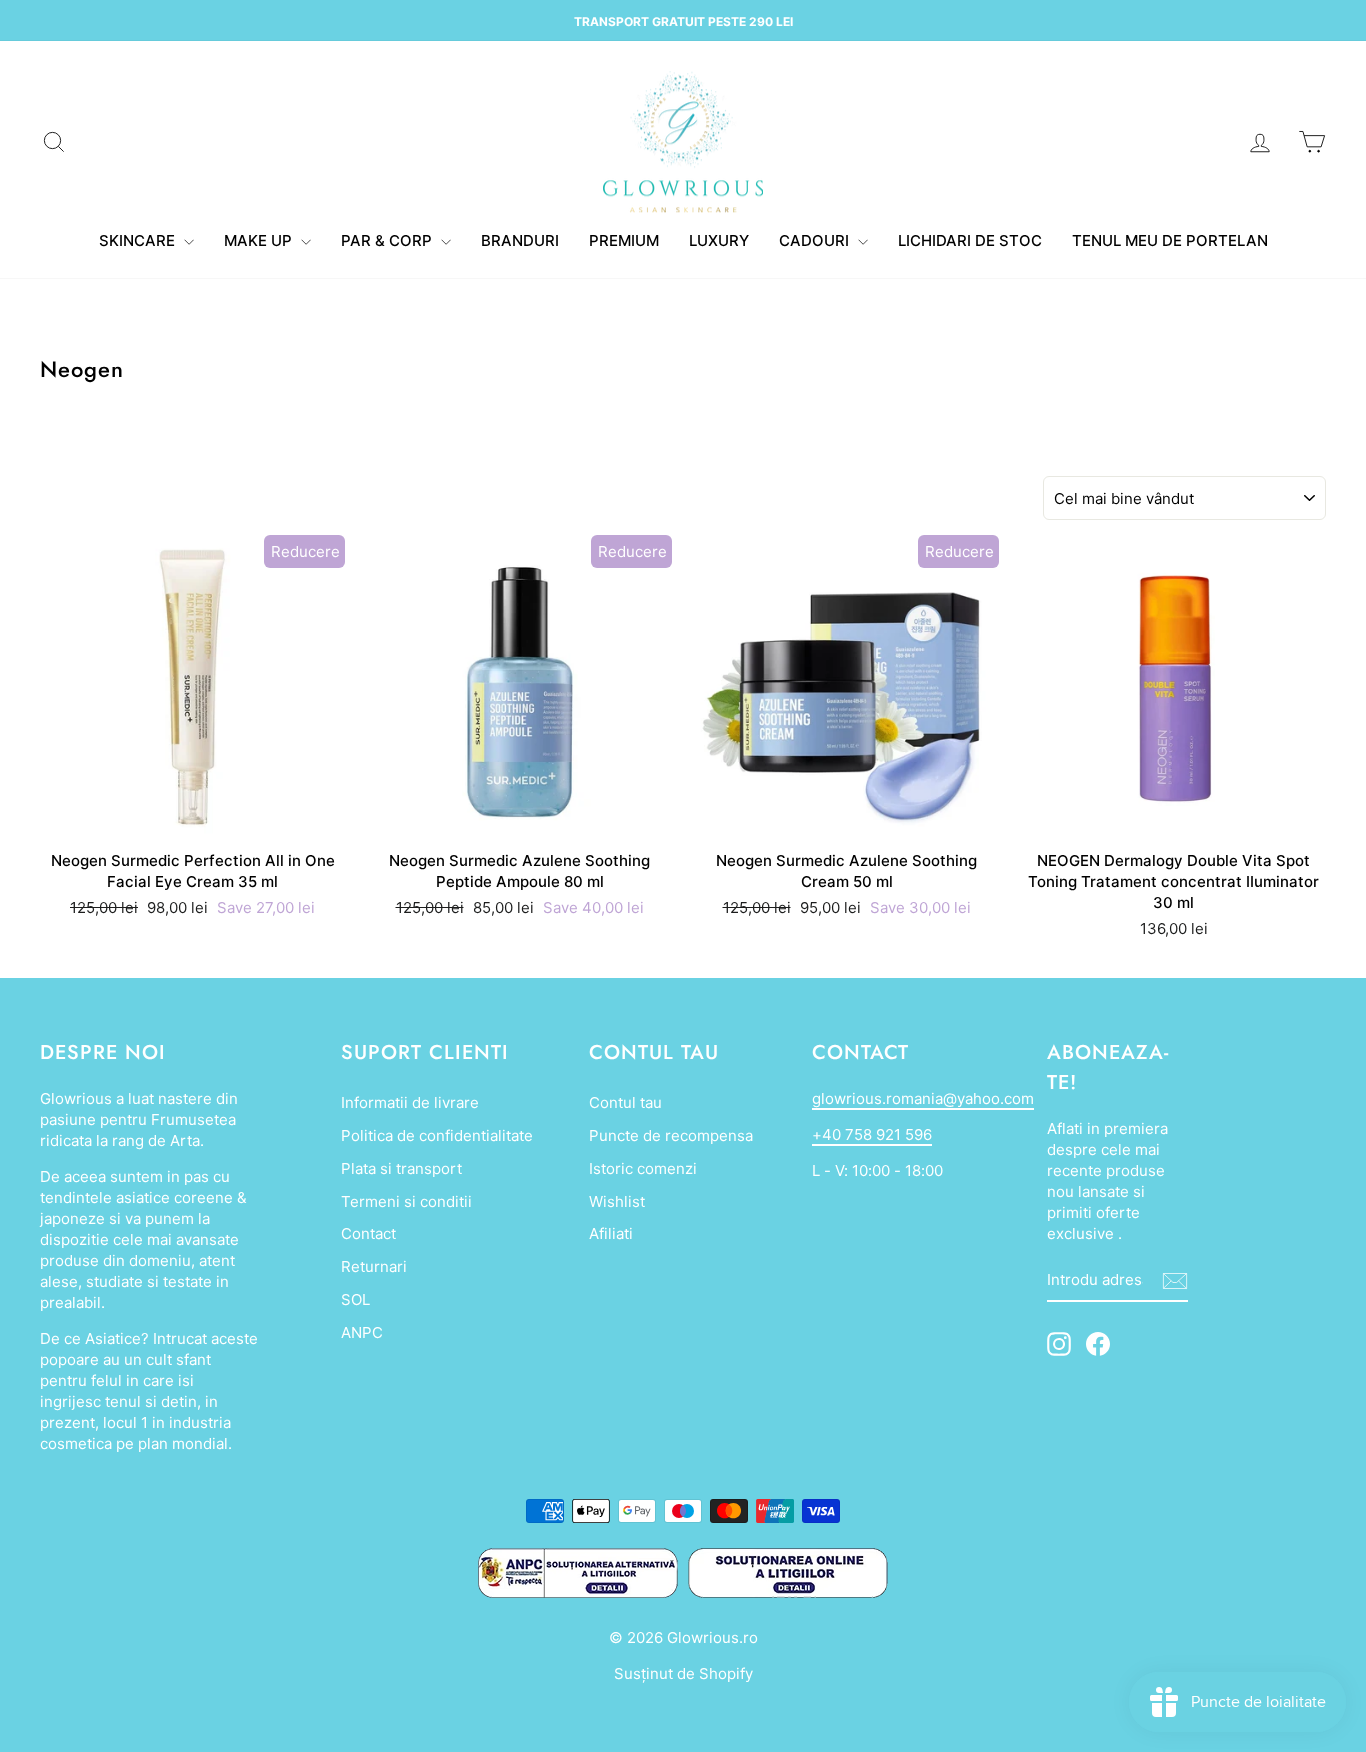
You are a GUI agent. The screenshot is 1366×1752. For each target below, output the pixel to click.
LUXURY (719, 240)
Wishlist (617, 1201)
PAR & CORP (388, 240)
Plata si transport (401, 1168)
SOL (355, 1299)
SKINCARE (139, 240)
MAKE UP (260, 240)
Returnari (374, 1266)
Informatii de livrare (410, 1102)
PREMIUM (624, 240)
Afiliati (611, 1233)
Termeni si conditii (406, 1201)
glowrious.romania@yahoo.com (923, 1098)
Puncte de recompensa (671, 1135)
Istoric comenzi (643, 1168)
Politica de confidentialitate (437, 1135)
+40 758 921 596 (872, 1134)
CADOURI (816, 240)
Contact (368, 1233)
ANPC (362, 1332)
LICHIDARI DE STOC (970, 240)
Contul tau (625, 1102)
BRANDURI (520, 240)
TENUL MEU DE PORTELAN (1170, 240)
